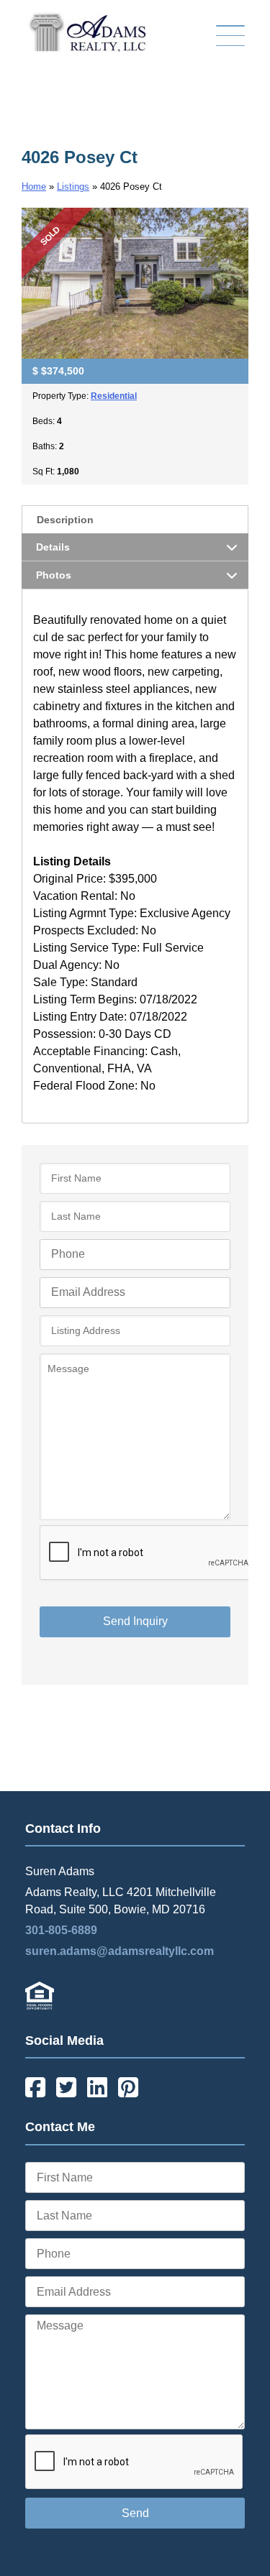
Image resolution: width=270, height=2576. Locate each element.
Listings (73, 187)
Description (65, 520)
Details (53, 547)
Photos (54, 575)
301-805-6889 (61, 1930)
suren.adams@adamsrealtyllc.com (120, 1951)
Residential (114, 396)
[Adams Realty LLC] (86, 48)
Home (34, 187)
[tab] (135, 519)
